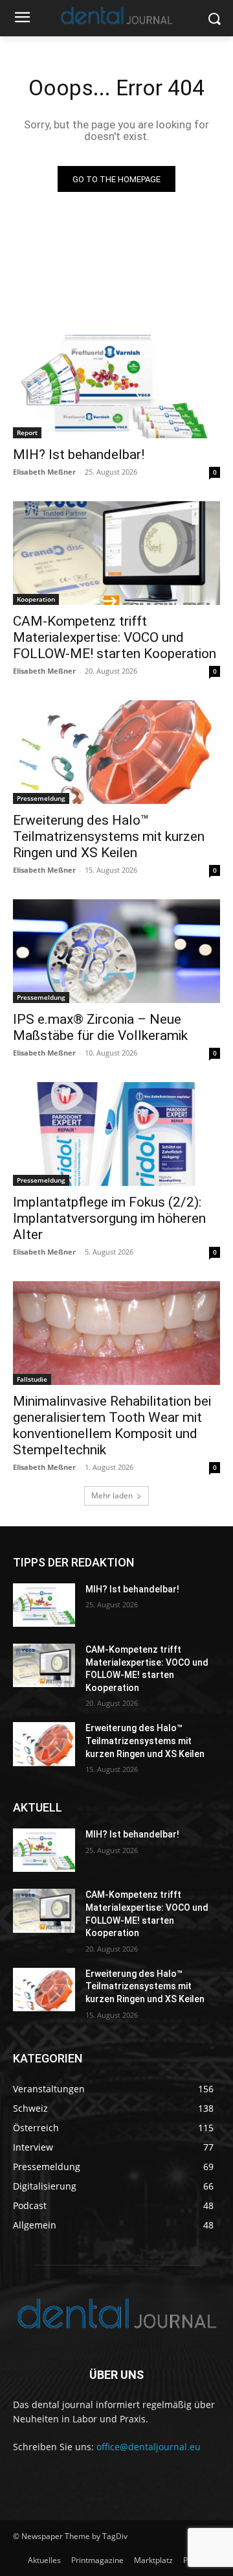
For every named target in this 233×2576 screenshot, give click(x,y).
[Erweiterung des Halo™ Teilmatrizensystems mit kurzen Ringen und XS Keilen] (116, 752)
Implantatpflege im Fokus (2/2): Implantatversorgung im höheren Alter (109, 1218)
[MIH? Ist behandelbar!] (116, 386)
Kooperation (36, 599)
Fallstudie (32, 1379)
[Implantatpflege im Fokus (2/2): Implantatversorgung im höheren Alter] (116, 1134)
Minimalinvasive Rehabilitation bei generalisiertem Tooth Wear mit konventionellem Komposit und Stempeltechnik (112, 1425)
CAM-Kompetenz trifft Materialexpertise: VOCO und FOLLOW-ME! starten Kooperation (115, 637)
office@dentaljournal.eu (149, 2447)
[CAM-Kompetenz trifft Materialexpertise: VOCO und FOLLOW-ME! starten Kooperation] (116, 553)
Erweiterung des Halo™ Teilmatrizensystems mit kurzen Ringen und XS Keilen (109, 836)
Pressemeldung (41, 798)
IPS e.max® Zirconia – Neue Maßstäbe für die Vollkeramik (100, 1027)
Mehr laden (112, 1495)
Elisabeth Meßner (44, 472)
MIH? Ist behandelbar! (79, 455)
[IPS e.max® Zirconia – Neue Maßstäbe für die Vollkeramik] (116, 951)
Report (27, 432)
